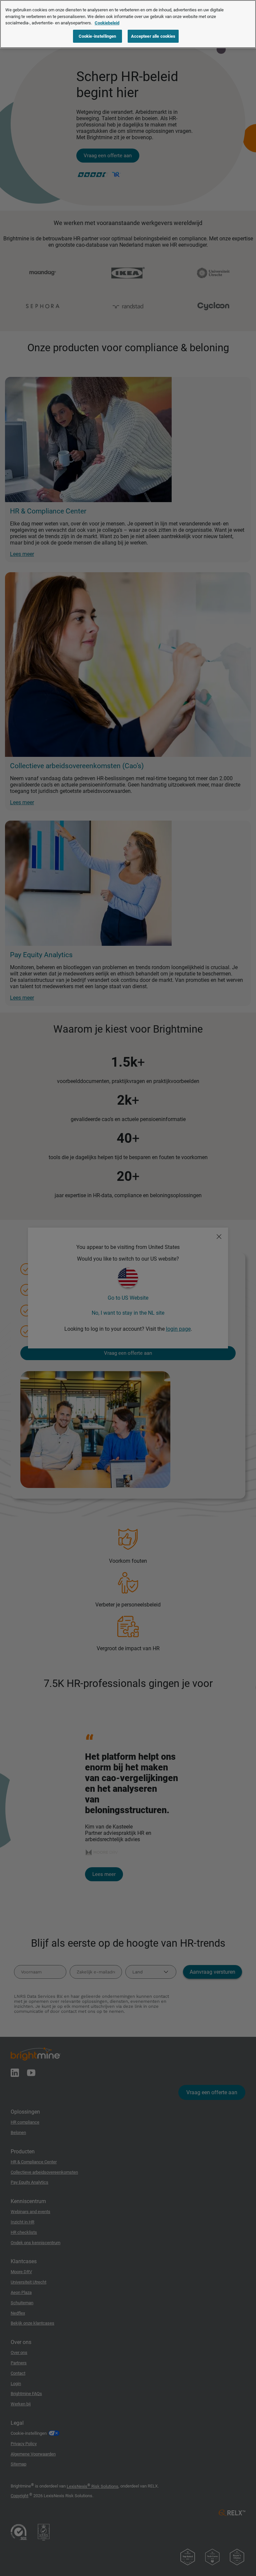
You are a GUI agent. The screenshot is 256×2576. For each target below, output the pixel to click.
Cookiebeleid (107, 23)
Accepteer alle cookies (153, 36)
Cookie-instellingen (97, 36)
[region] (128, 24)
